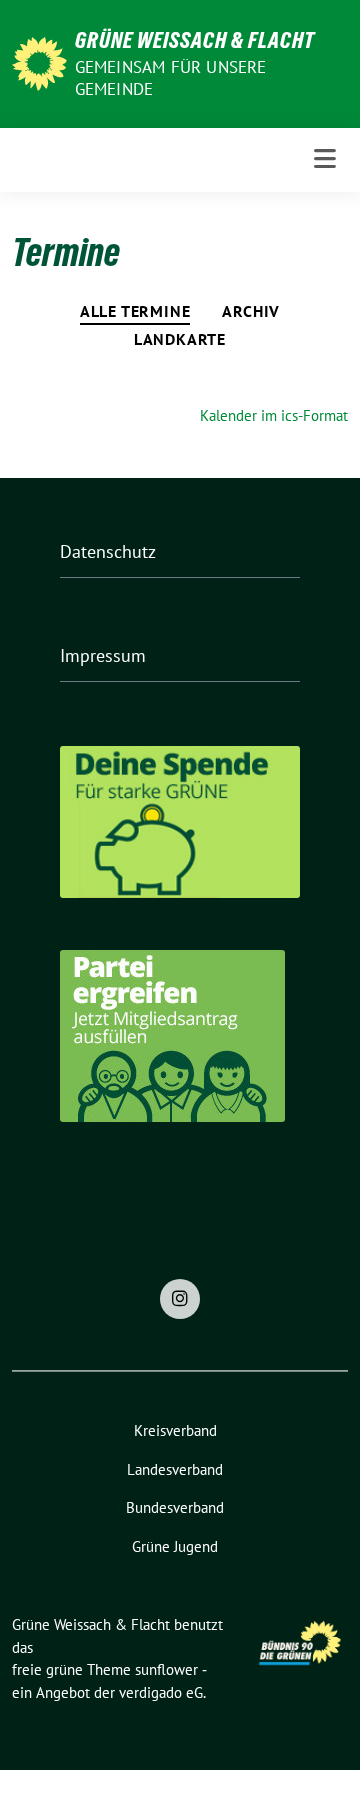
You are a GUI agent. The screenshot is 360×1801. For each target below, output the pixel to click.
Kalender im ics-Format (274, 415)
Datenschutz (108, 551)
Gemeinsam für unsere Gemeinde (171, 78)
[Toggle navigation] (325, 159)
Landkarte (180, 339)
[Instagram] (180, 1299)
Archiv (251, 311)
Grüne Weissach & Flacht (195, 40)
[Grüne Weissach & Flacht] (39, 61)
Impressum (103, 655)
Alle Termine (135, 311)
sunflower (166, 1669)
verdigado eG (161, 1692)
